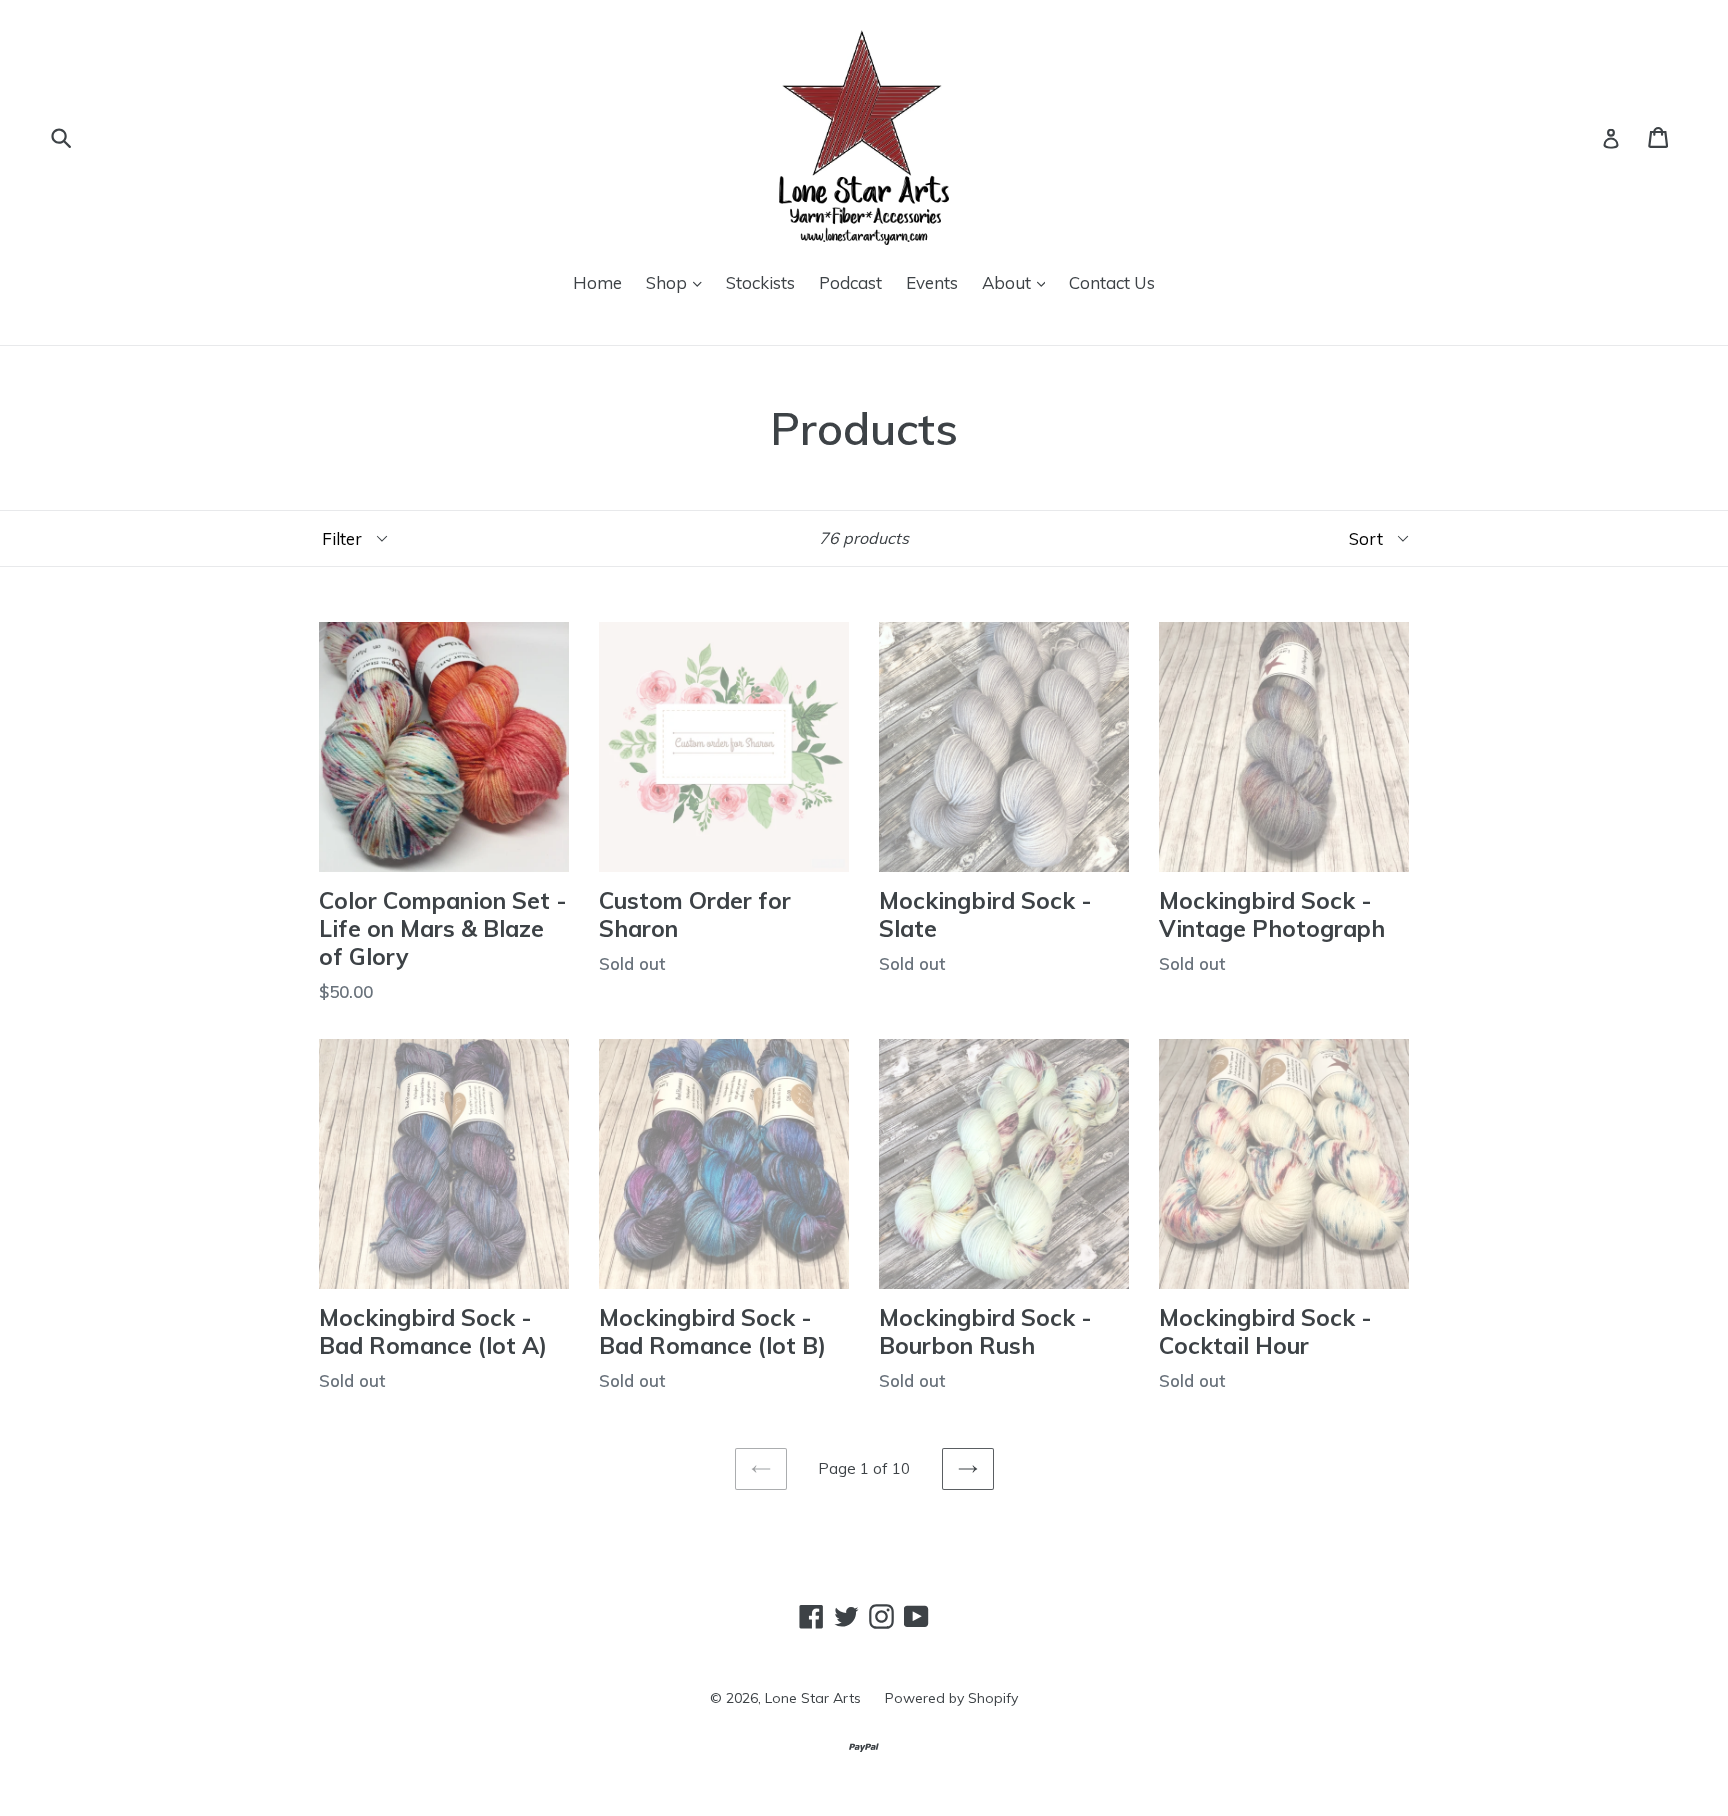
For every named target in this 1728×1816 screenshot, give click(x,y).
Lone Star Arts (813, 1698)
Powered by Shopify (951, 1698)
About (1008, 282)
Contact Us (1112, 282)
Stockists (760, 282)
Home (597, 282)
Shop (668, 282)
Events (932, 282)
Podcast (850, 282)
